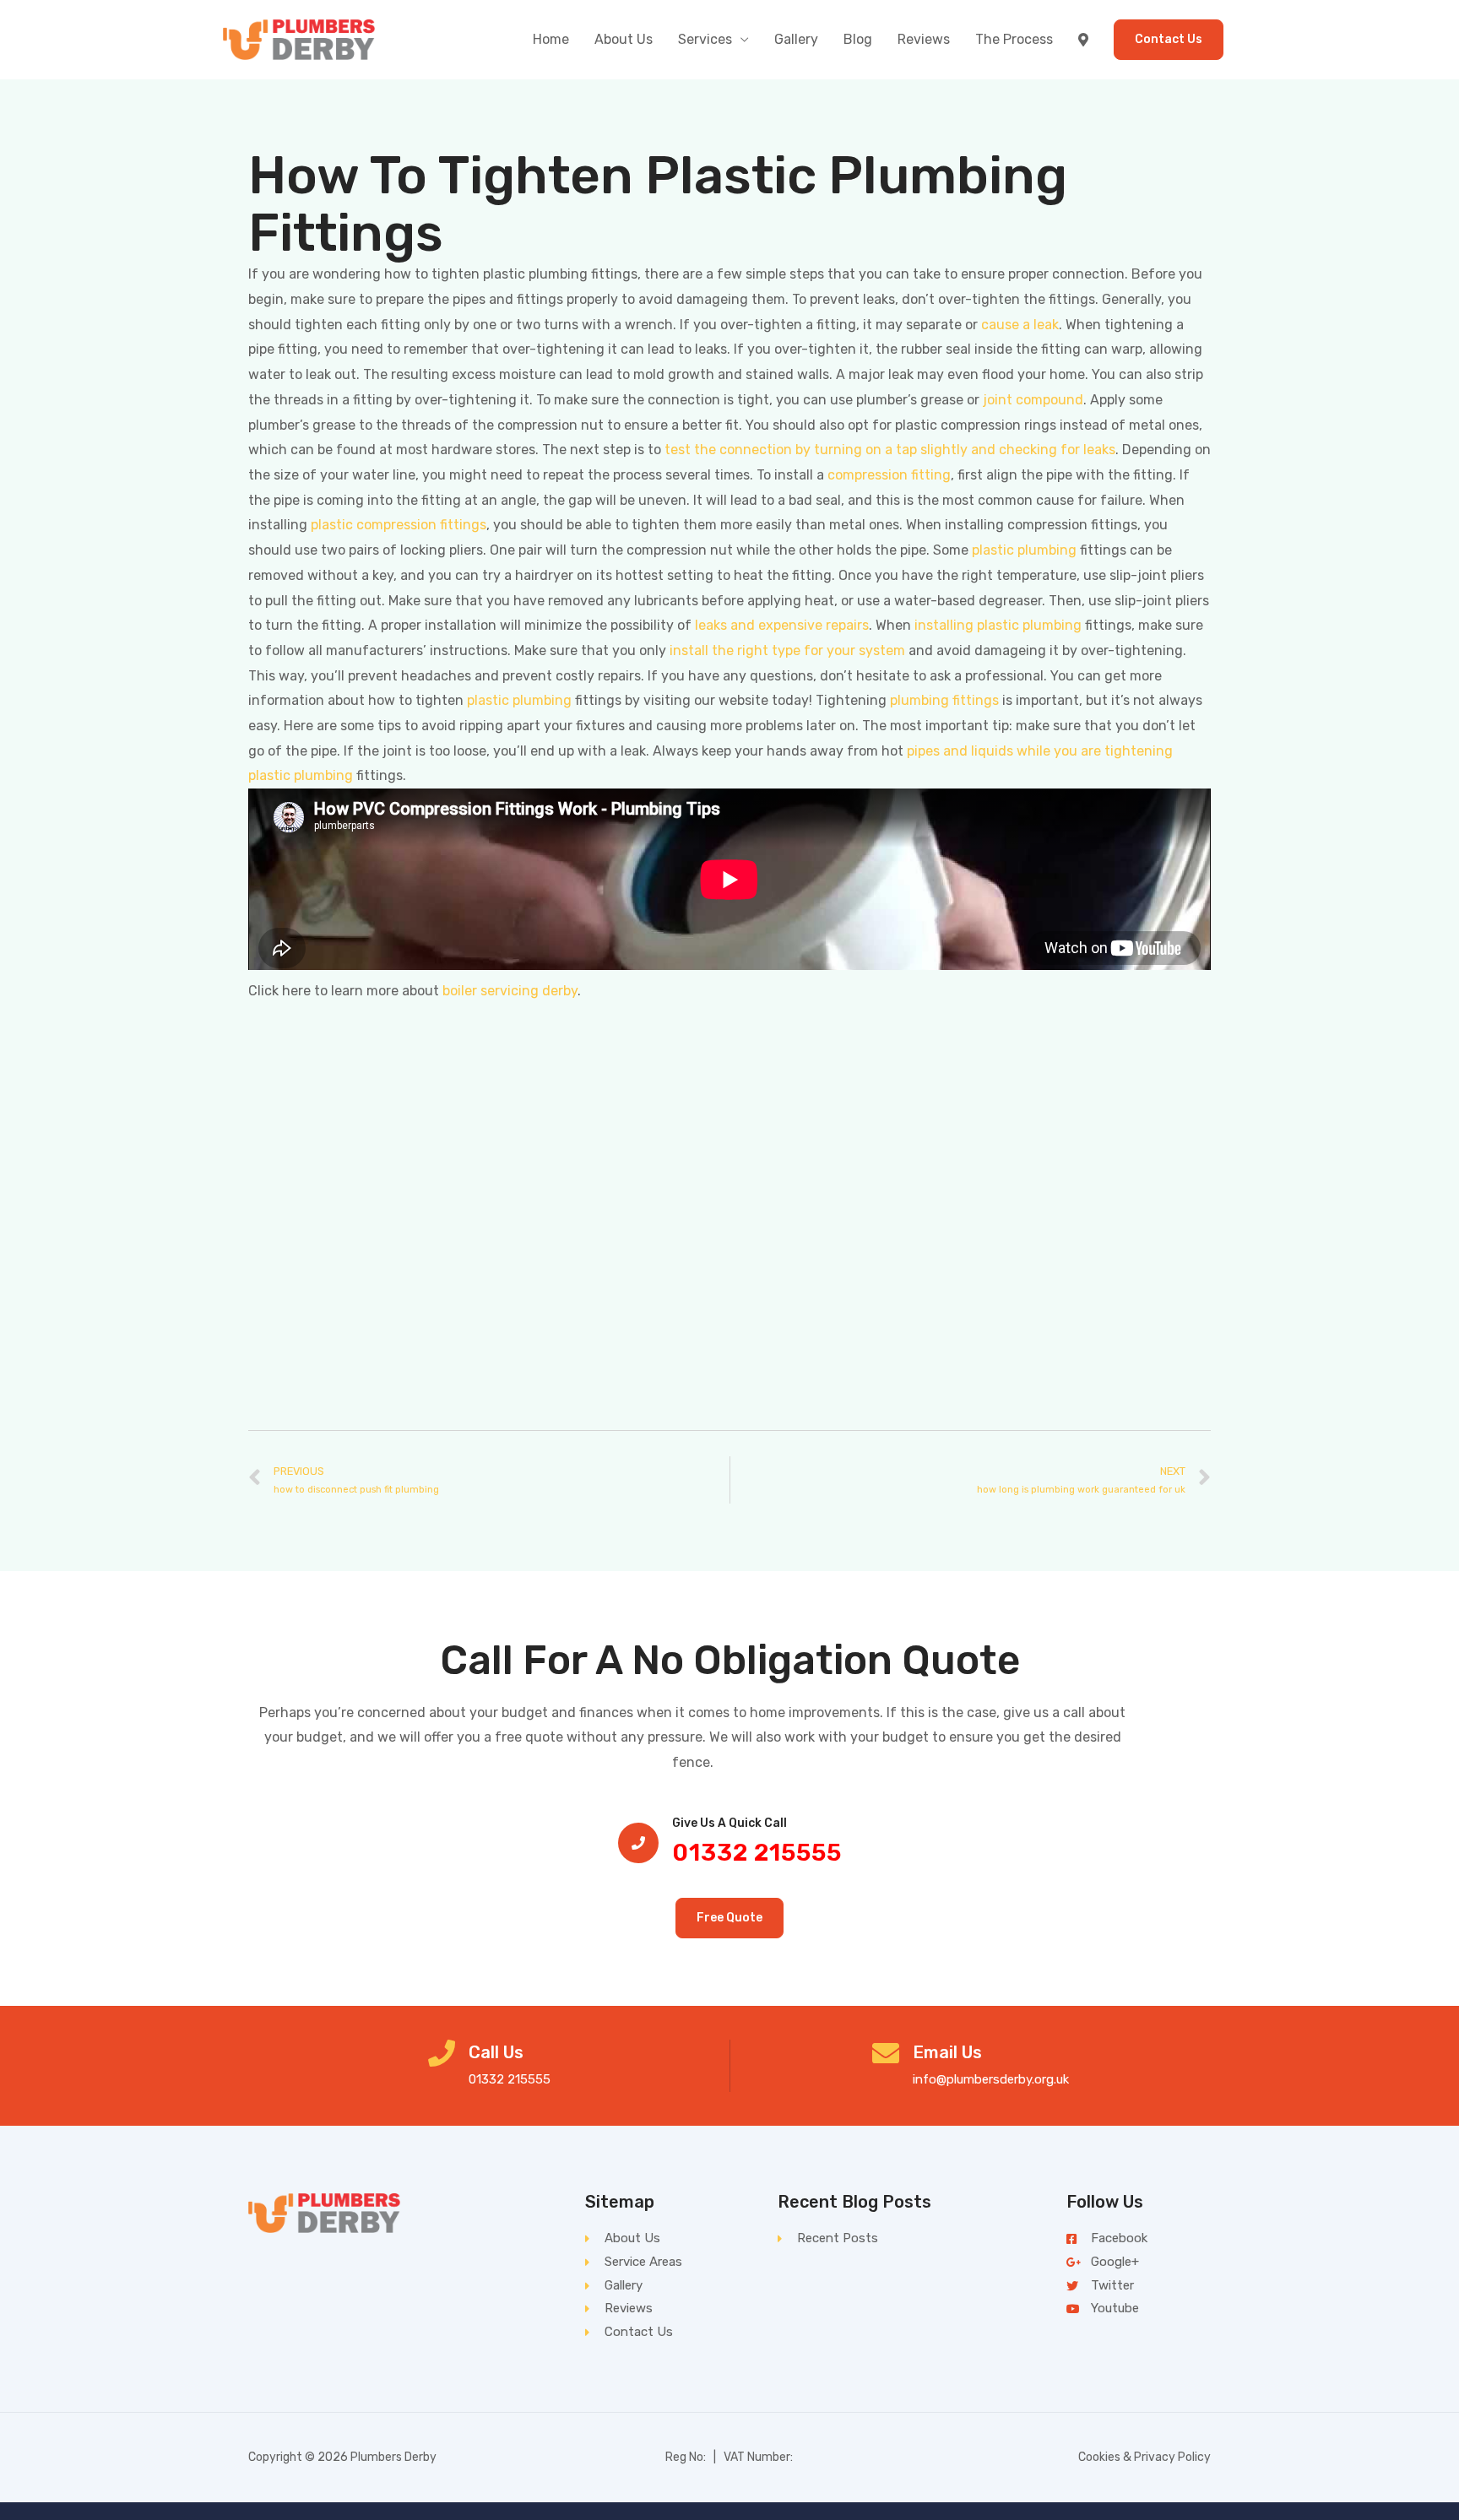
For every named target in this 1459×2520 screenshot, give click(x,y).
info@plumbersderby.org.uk (991, 2079)
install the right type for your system (787, 650)
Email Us (947, 2052)
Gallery (796, 39)
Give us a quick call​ (729, 1823)
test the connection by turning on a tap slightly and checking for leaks (890, 450)
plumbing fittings (944, 700)
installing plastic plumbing (998, 625)
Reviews (924, 39)
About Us (624, 39)
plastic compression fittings (399, 525)
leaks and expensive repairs (782, 625)
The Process (1014, 39)
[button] (729, 1918)
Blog (858, 39)
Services (705, 39)
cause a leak (1020, 325)
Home (551, 39)
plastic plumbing (1024, 550)
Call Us (496, 2052)
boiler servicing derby (510, 991)
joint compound (1033, 400)
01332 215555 (757, 1853)
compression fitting (889, 475)
